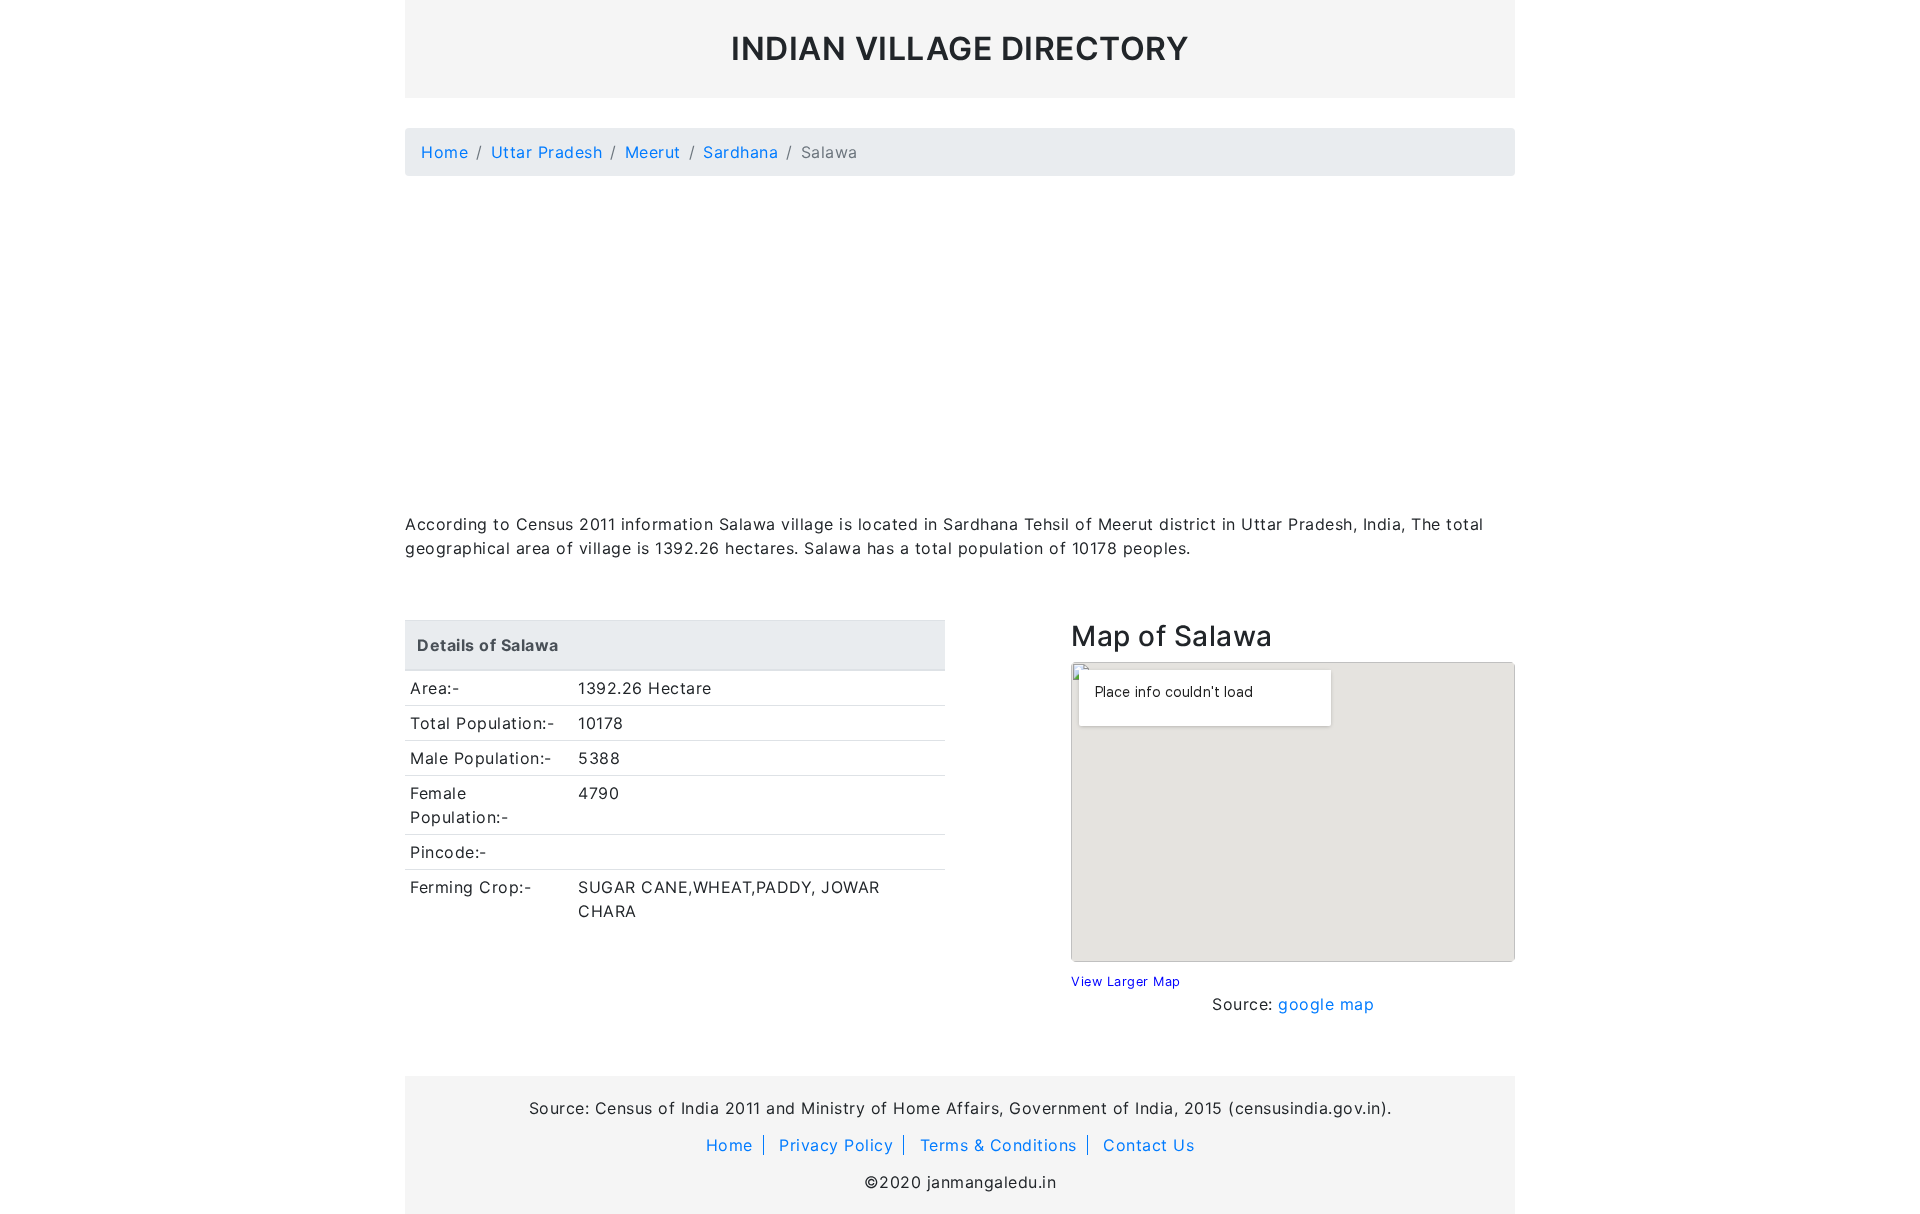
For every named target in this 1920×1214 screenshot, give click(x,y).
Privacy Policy (836, 1145)
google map (1326, 1004)
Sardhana (740, 152)
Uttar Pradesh (547, 152)
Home (444, 152)
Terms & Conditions (998, 1145)
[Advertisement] (960, 332)
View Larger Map (1126, 981)
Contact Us (1148, 1145)
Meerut (653, 152)
